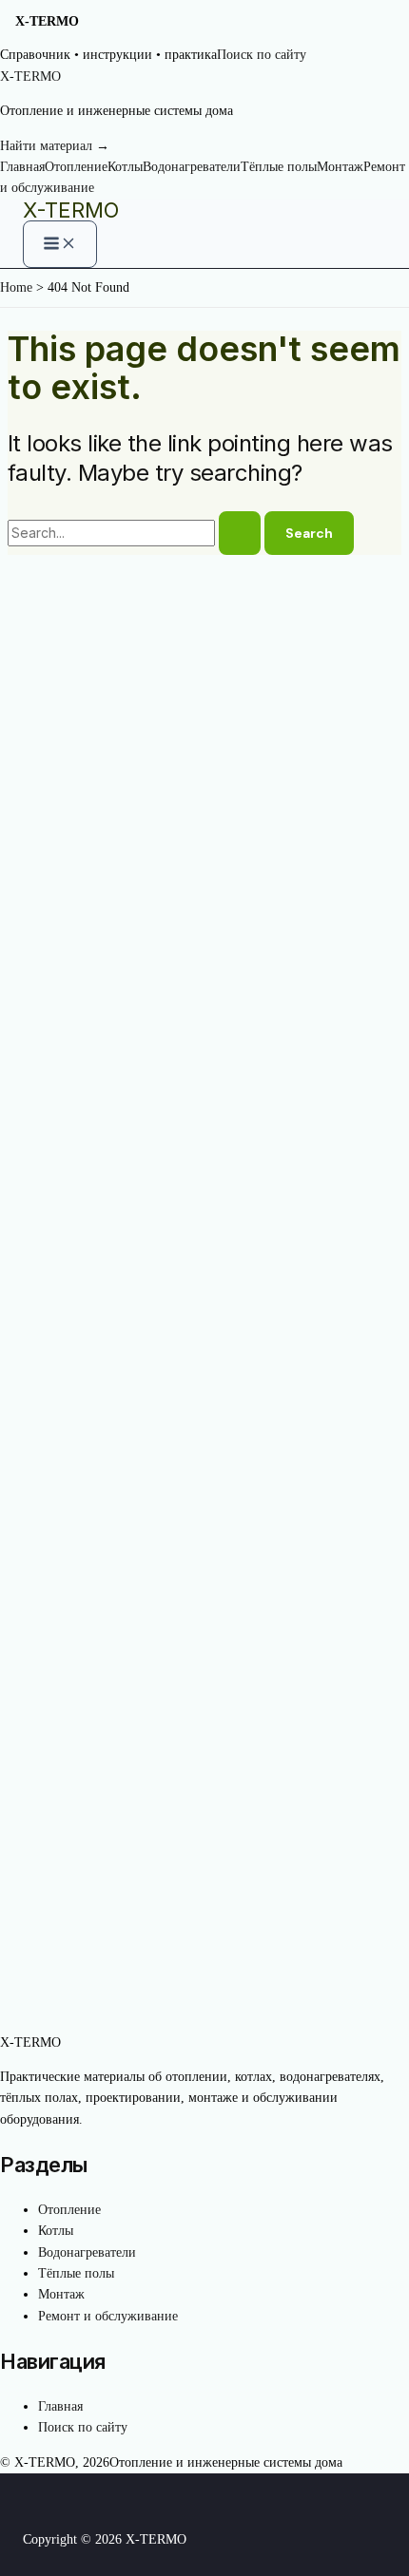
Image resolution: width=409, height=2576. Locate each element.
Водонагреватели (192, 167)
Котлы (125, 167)
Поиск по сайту (262, 55)
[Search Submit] (240, 533)
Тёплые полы (279, 167)
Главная (22, 167)
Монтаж (340, 167)
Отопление (76, 167)
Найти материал (55, 146)
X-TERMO (71, 210)
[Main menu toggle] (60, 244)
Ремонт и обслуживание (108, 2316)
